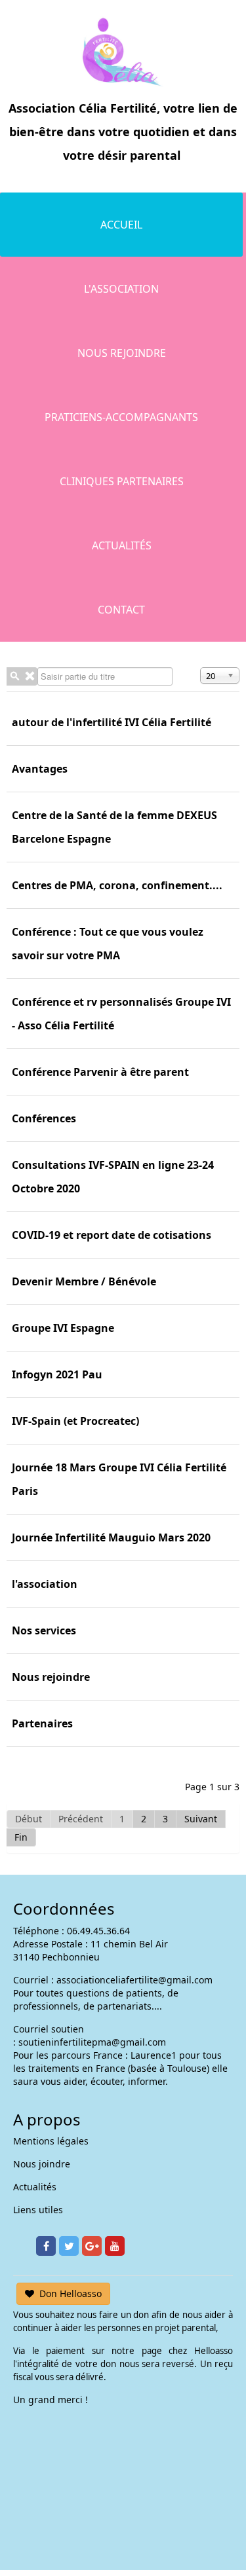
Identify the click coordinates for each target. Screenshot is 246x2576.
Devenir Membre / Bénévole (84, 1281)
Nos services (44, 1630)
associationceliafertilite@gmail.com (134, 1980)
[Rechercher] (14, 676)
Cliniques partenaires (122, 481)
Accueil (121, 225)
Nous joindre (42, 2164)
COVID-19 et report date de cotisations (112, 1235)
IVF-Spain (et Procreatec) (75, 1421)
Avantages (40, 769)
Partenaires (42, 1723)
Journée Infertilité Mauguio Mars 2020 (111, 1537)
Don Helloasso (71, 2293)
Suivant (201, 1819)
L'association (121, 289)
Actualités (122, 545)
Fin (21, 1837)
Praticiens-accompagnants (121, 417)
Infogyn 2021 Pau (57, 1374)
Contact (121, 610)
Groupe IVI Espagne (63, 1328)
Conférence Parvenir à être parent (100, 1072)
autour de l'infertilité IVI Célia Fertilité (112, 722)
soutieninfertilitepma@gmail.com (92, 2042)
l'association (45, 1584)
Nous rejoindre (122, 353)
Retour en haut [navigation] (200, 2517)
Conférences (44, 1118)
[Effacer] (30, 676)
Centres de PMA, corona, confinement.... (117, 885)
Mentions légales (51, 2141)
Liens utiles (38, 2210)
